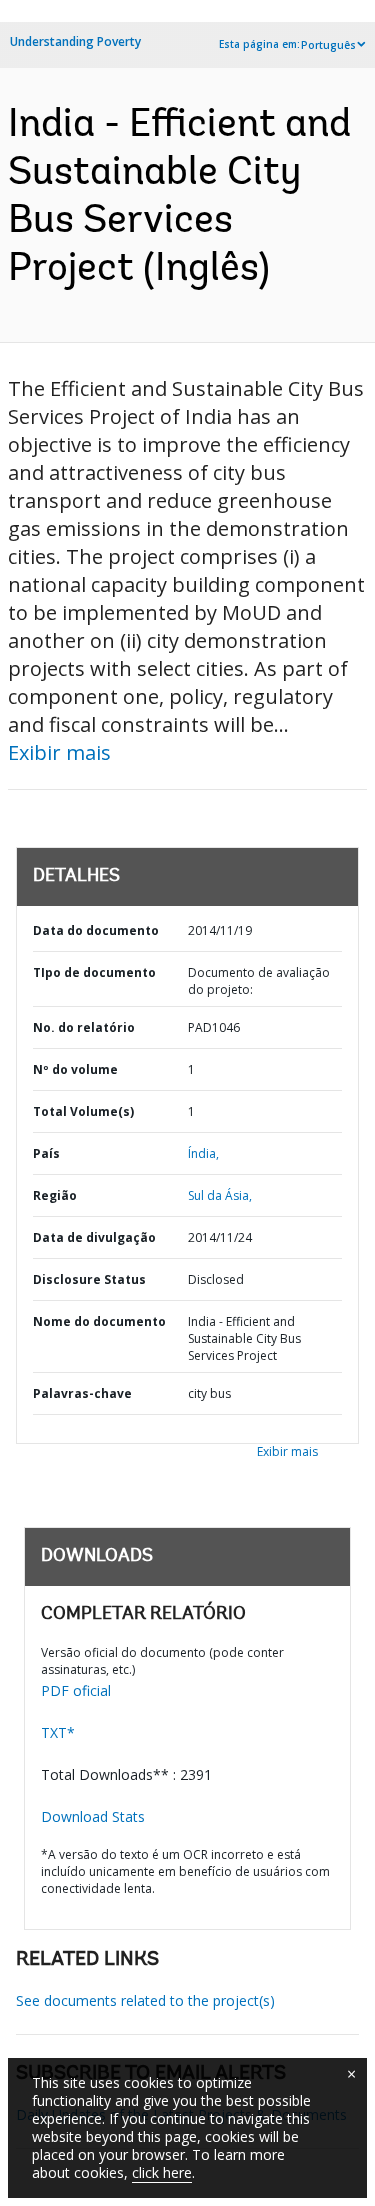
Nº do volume (75, 1069)
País (46, 1153)
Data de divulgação (94, 1237)
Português (328, 45)
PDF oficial (76, 1690)
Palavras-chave (82, 1393)
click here (162, 2172)
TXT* (58, 1732)
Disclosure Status (89, 1279)
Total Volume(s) (83, 1111)
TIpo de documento (94, 972)
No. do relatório (84, 1027)
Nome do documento (99, 1321)
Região (55, 1195)
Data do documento (96, 930)
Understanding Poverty (75, 41)
